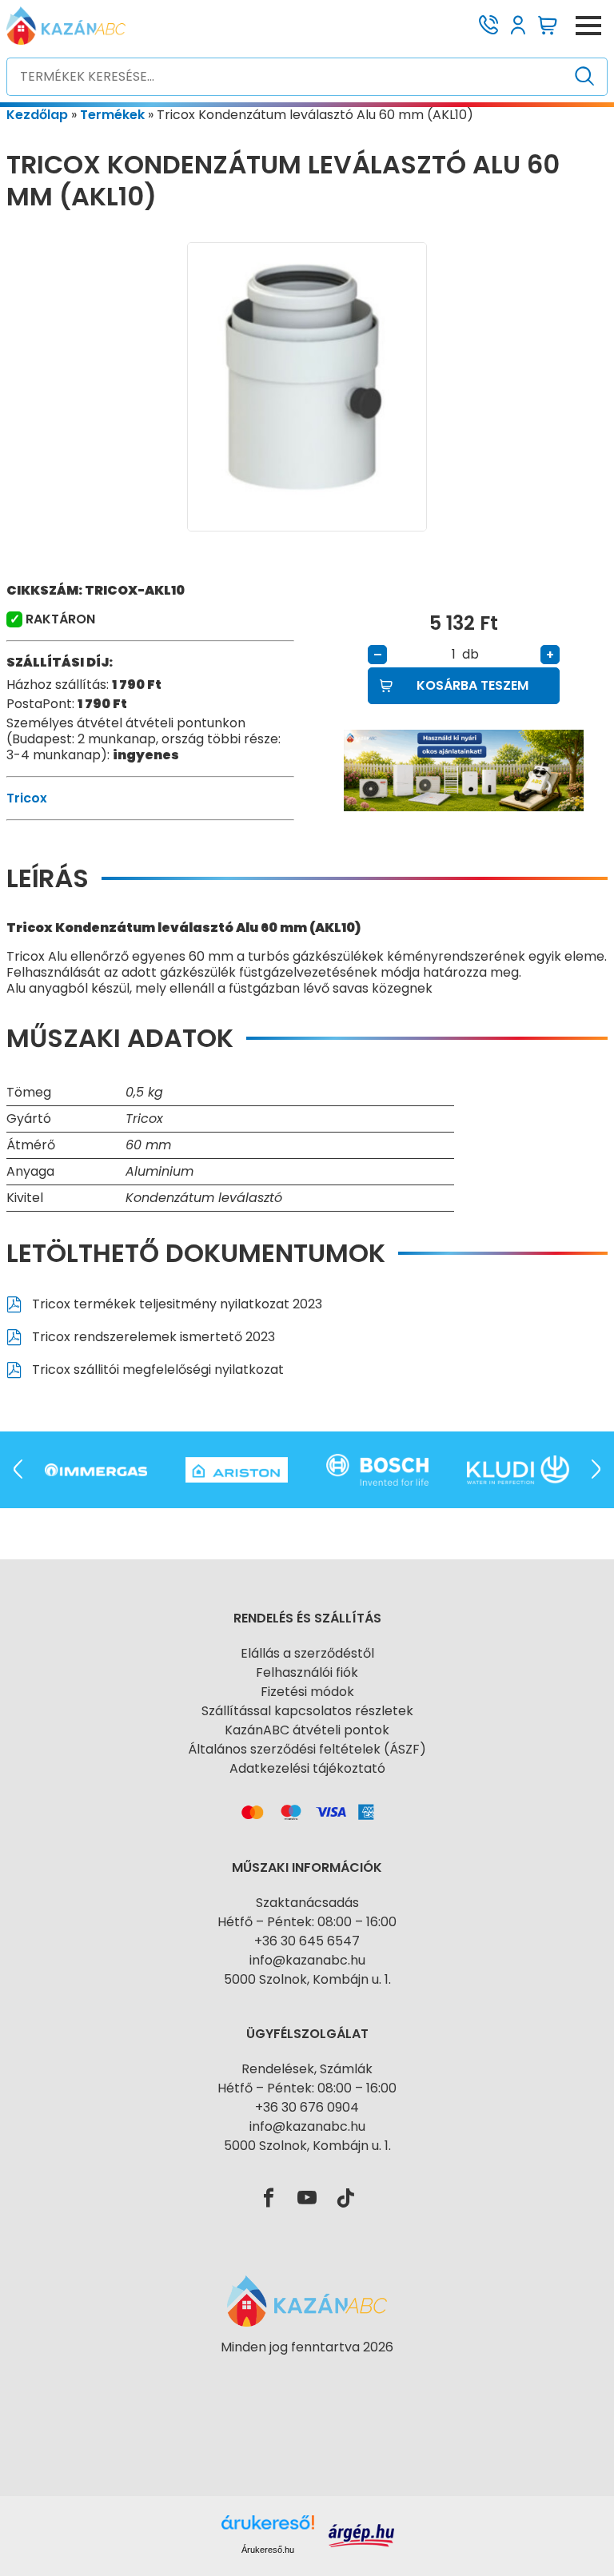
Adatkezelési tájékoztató (307, 1768)
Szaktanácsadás (307, 1903)
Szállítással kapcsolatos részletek (307, 1711)
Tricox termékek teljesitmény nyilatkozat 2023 (175, 1304)
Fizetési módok (307, 1692)
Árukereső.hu (268, 2550)
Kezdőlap (37, 115)
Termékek (112, 115)
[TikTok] (345, 2199)
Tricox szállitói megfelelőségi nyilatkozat (156, 1370)
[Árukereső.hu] (307, 2376)
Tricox (27, 798)
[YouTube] (307, 2199)
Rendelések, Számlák (307, 2069)
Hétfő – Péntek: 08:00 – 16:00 (307, 1922)
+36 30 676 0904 (307, 2107)
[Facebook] (269, 2199)
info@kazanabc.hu (307, 1960)
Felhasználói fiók (307, 1672)
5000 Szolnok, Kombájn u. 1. (307, 1979)
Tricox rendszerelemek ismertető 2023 (152, 1337)
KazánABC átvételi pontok (307, 1730)
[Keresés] (585, 77)
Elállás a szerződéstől (307, 1653)
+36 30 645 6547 (307, 1941)
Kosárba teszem (472, 685)
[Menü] (588, 26)
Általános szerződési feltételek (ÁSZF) (307, 1749)
